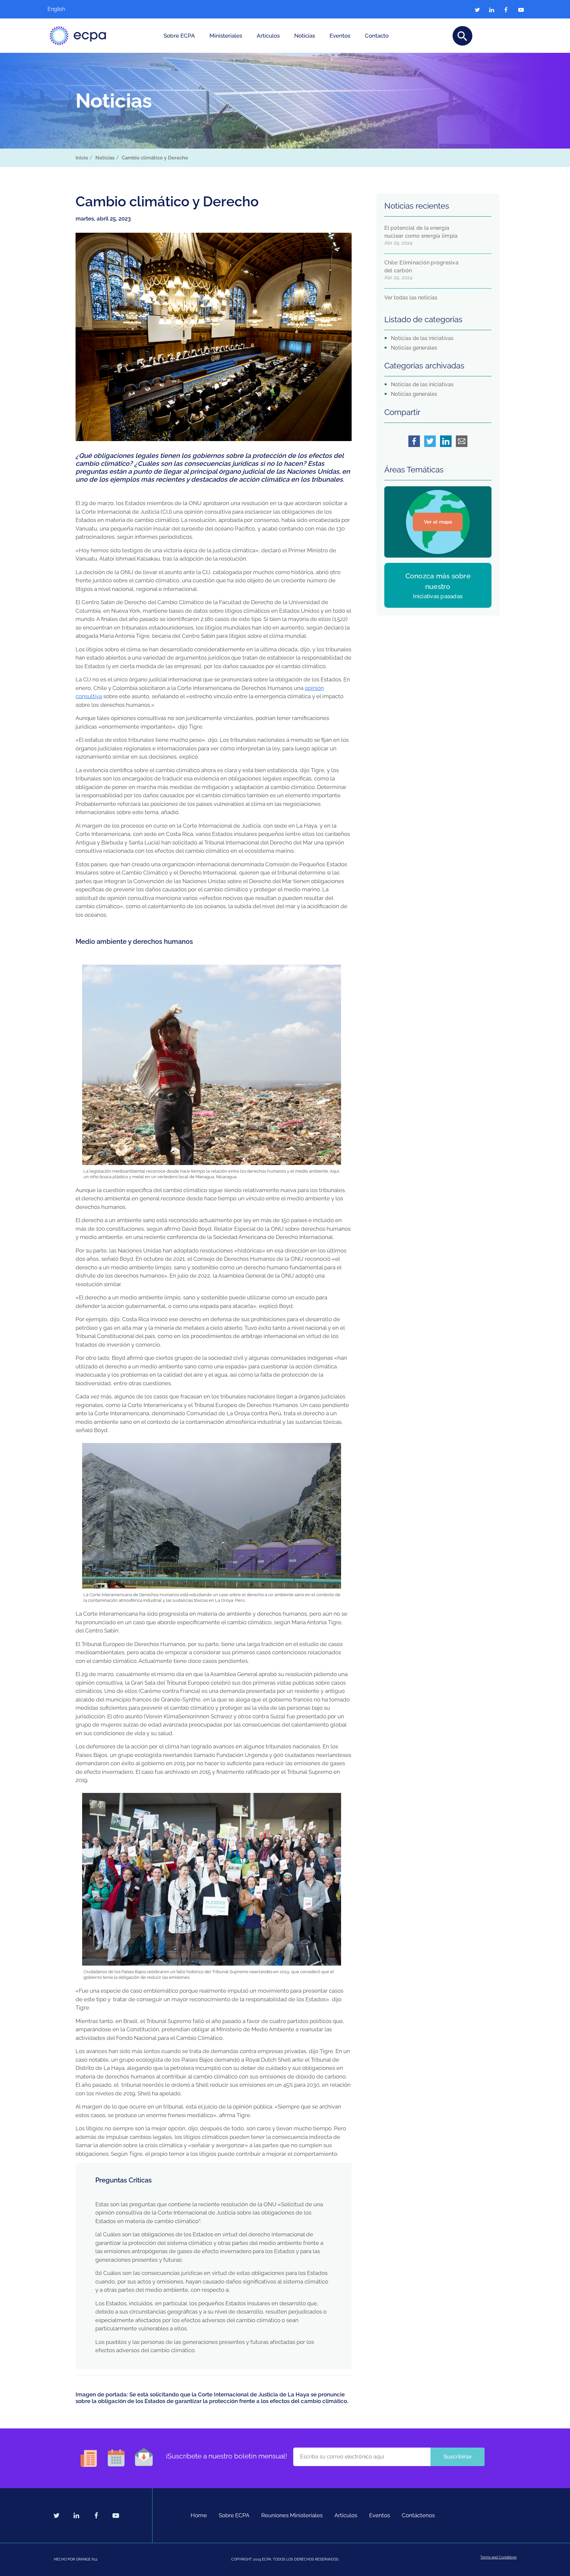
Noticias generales (414, 348)
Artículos (268, 36)
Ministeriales (226, 36)
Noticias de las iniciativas (422, 338)
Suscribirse (458, 2457)
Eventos (340, 36)
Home (199, 2515)
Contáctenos (418, 2515)
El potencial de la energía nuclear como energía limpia (421, 232)
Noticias (305, 36)
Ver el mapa (438, 522)
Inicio (82, 158)
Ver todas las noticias (411, 298)
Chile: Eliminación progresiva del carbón (421, 267)
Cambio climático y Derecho (155, 158)
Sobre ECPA (179, 36)
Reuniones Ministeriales (292, 2515)
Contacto (377, 36)
